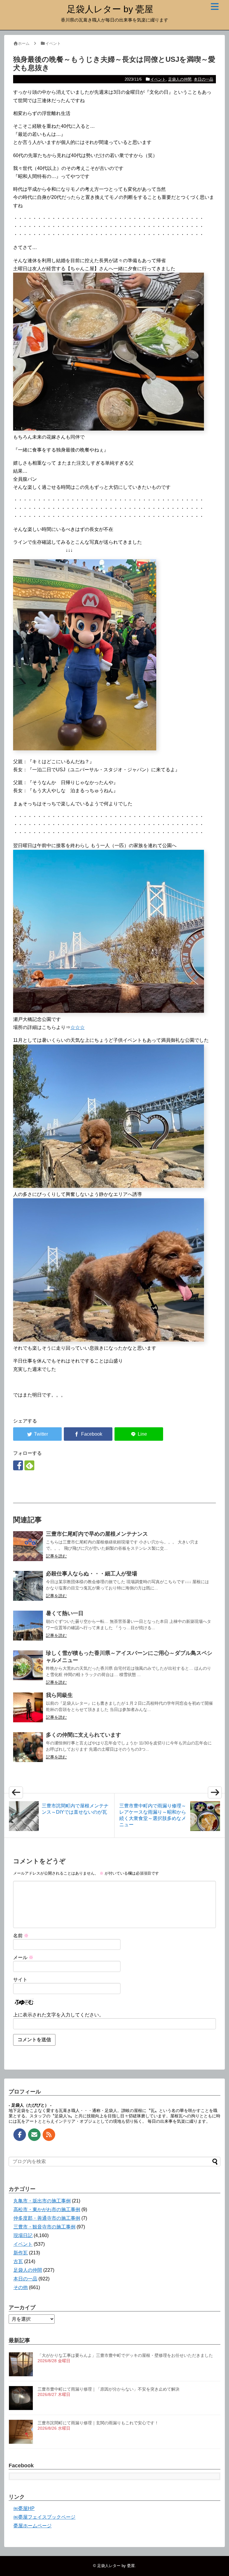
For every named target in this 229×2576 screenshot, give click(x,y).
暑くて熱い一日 (65, 1613)
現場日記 (23, 2235)
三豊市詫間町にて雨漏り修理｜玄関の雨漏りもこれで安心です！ (98, 2423)
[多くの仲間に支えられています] (28, 1747)
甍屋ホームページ (33, 2526)
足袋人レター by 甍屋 (110, 9)
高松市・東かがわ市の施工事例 (47, 2209)
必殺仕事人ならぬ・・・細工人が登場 (92, 1574)
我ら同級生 (59, 1695)
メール (23, 1957)
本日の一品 (204, 79)
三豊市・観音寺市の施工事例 (44, 2227)
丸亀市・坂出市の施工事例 (42, 2201)
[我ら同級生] (28, 1707)
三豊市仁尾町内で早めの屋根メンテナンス (97, 1534)
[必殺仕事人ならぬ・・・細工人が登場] (28, 1586)
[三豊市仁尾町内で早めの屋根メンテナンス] (28, 1546)
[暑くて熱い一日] (28, 1626)
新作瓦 (21, 2253)
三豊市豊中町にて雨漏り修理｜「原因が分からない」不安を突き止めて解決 (109, 2389)
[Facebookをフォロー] (18, 1465)
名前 (21, 1936)
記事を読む (56, 1556)
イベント (158, 79)
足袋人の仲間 (180, 79)
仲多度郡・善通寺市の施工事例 (47, 2218)
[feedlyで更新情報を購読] (29, 1465)
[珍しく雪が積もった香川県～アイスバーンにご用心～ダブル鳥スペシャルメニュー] (28, 1665)
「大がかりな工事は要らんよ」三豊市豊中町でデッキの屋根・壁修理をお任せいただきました (125, 2355)
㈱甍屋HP (24, 2508)
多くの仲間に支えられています (83, 1735)
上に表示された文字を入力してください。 (58, 2015)
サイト (20, 1980)
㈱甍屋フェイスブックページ (44, 2517)
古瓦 (18, 2261)
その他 (21, 2287)
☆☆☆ (78, 1027)
